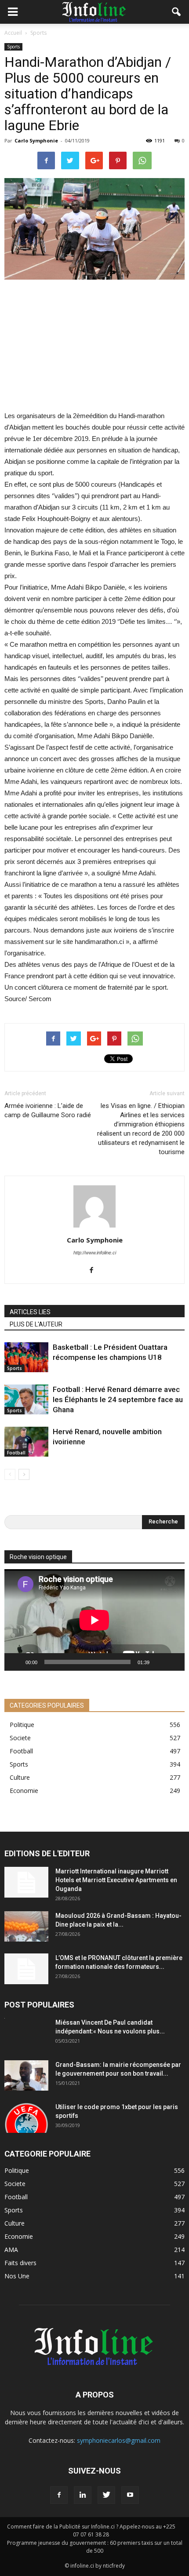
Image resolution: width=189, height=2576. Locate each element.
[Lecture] (16, 1662)
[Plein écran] (173, 1662)
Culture (20, 1777)
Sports (13, 47)
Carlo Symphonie (36, 140)
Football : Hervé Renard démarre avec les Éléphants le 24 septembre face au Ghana (118, 1399)
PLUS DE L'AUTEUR (36, 1324)
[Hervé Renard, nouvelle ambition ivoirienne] (26, 1442)
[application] (94, 1620)
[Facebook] (95, 1271)
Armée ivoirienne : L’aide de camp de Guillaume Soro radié (48, 1110)
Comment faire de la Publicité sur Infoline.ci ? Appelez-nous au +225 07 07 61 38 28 (91, 2530)
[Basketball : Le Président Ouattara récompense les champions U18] (26, 1357)
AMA (11, 2250)
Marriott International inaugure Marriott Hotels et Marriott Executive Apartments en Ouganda (116, 1880)
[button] (177, 12)
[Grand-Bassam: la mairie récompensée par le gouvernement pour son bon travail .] (26, 2075)
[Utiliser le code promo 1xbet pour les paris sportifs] (26, 2118)
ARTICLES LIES (30, 1312)
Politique (22, 1725)
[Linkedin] (83, 2495)
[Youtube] (130, 2495)
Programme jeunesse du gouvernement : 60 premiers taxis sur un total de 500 (95, 2547)
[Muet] (159, 1662)
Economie (24, 1791)
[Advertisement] (94, 346)
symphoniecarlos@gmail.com (119, 2440)
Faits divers (20, 2263)
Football (16, 1453)
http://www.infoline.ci (95, 1253)
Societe (20, 1738)
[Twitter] (106, 2495)
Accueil (13, 33)
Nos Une (17, 2276)
